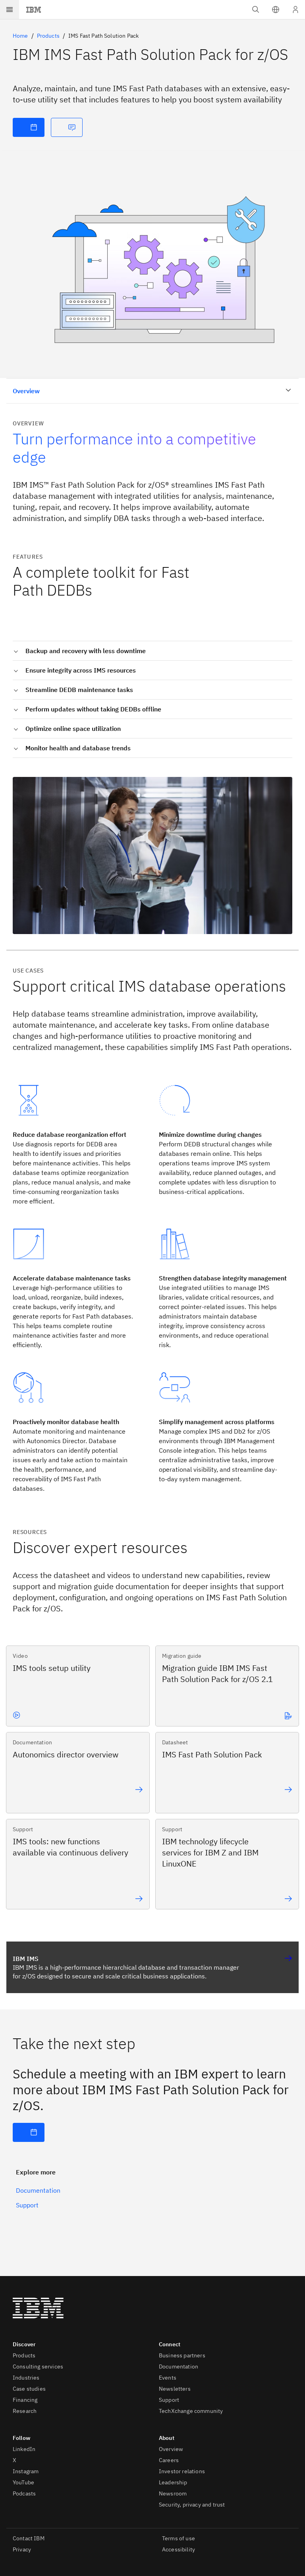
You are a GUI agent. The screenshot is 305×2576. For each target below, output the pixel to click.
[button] (276, 10)
